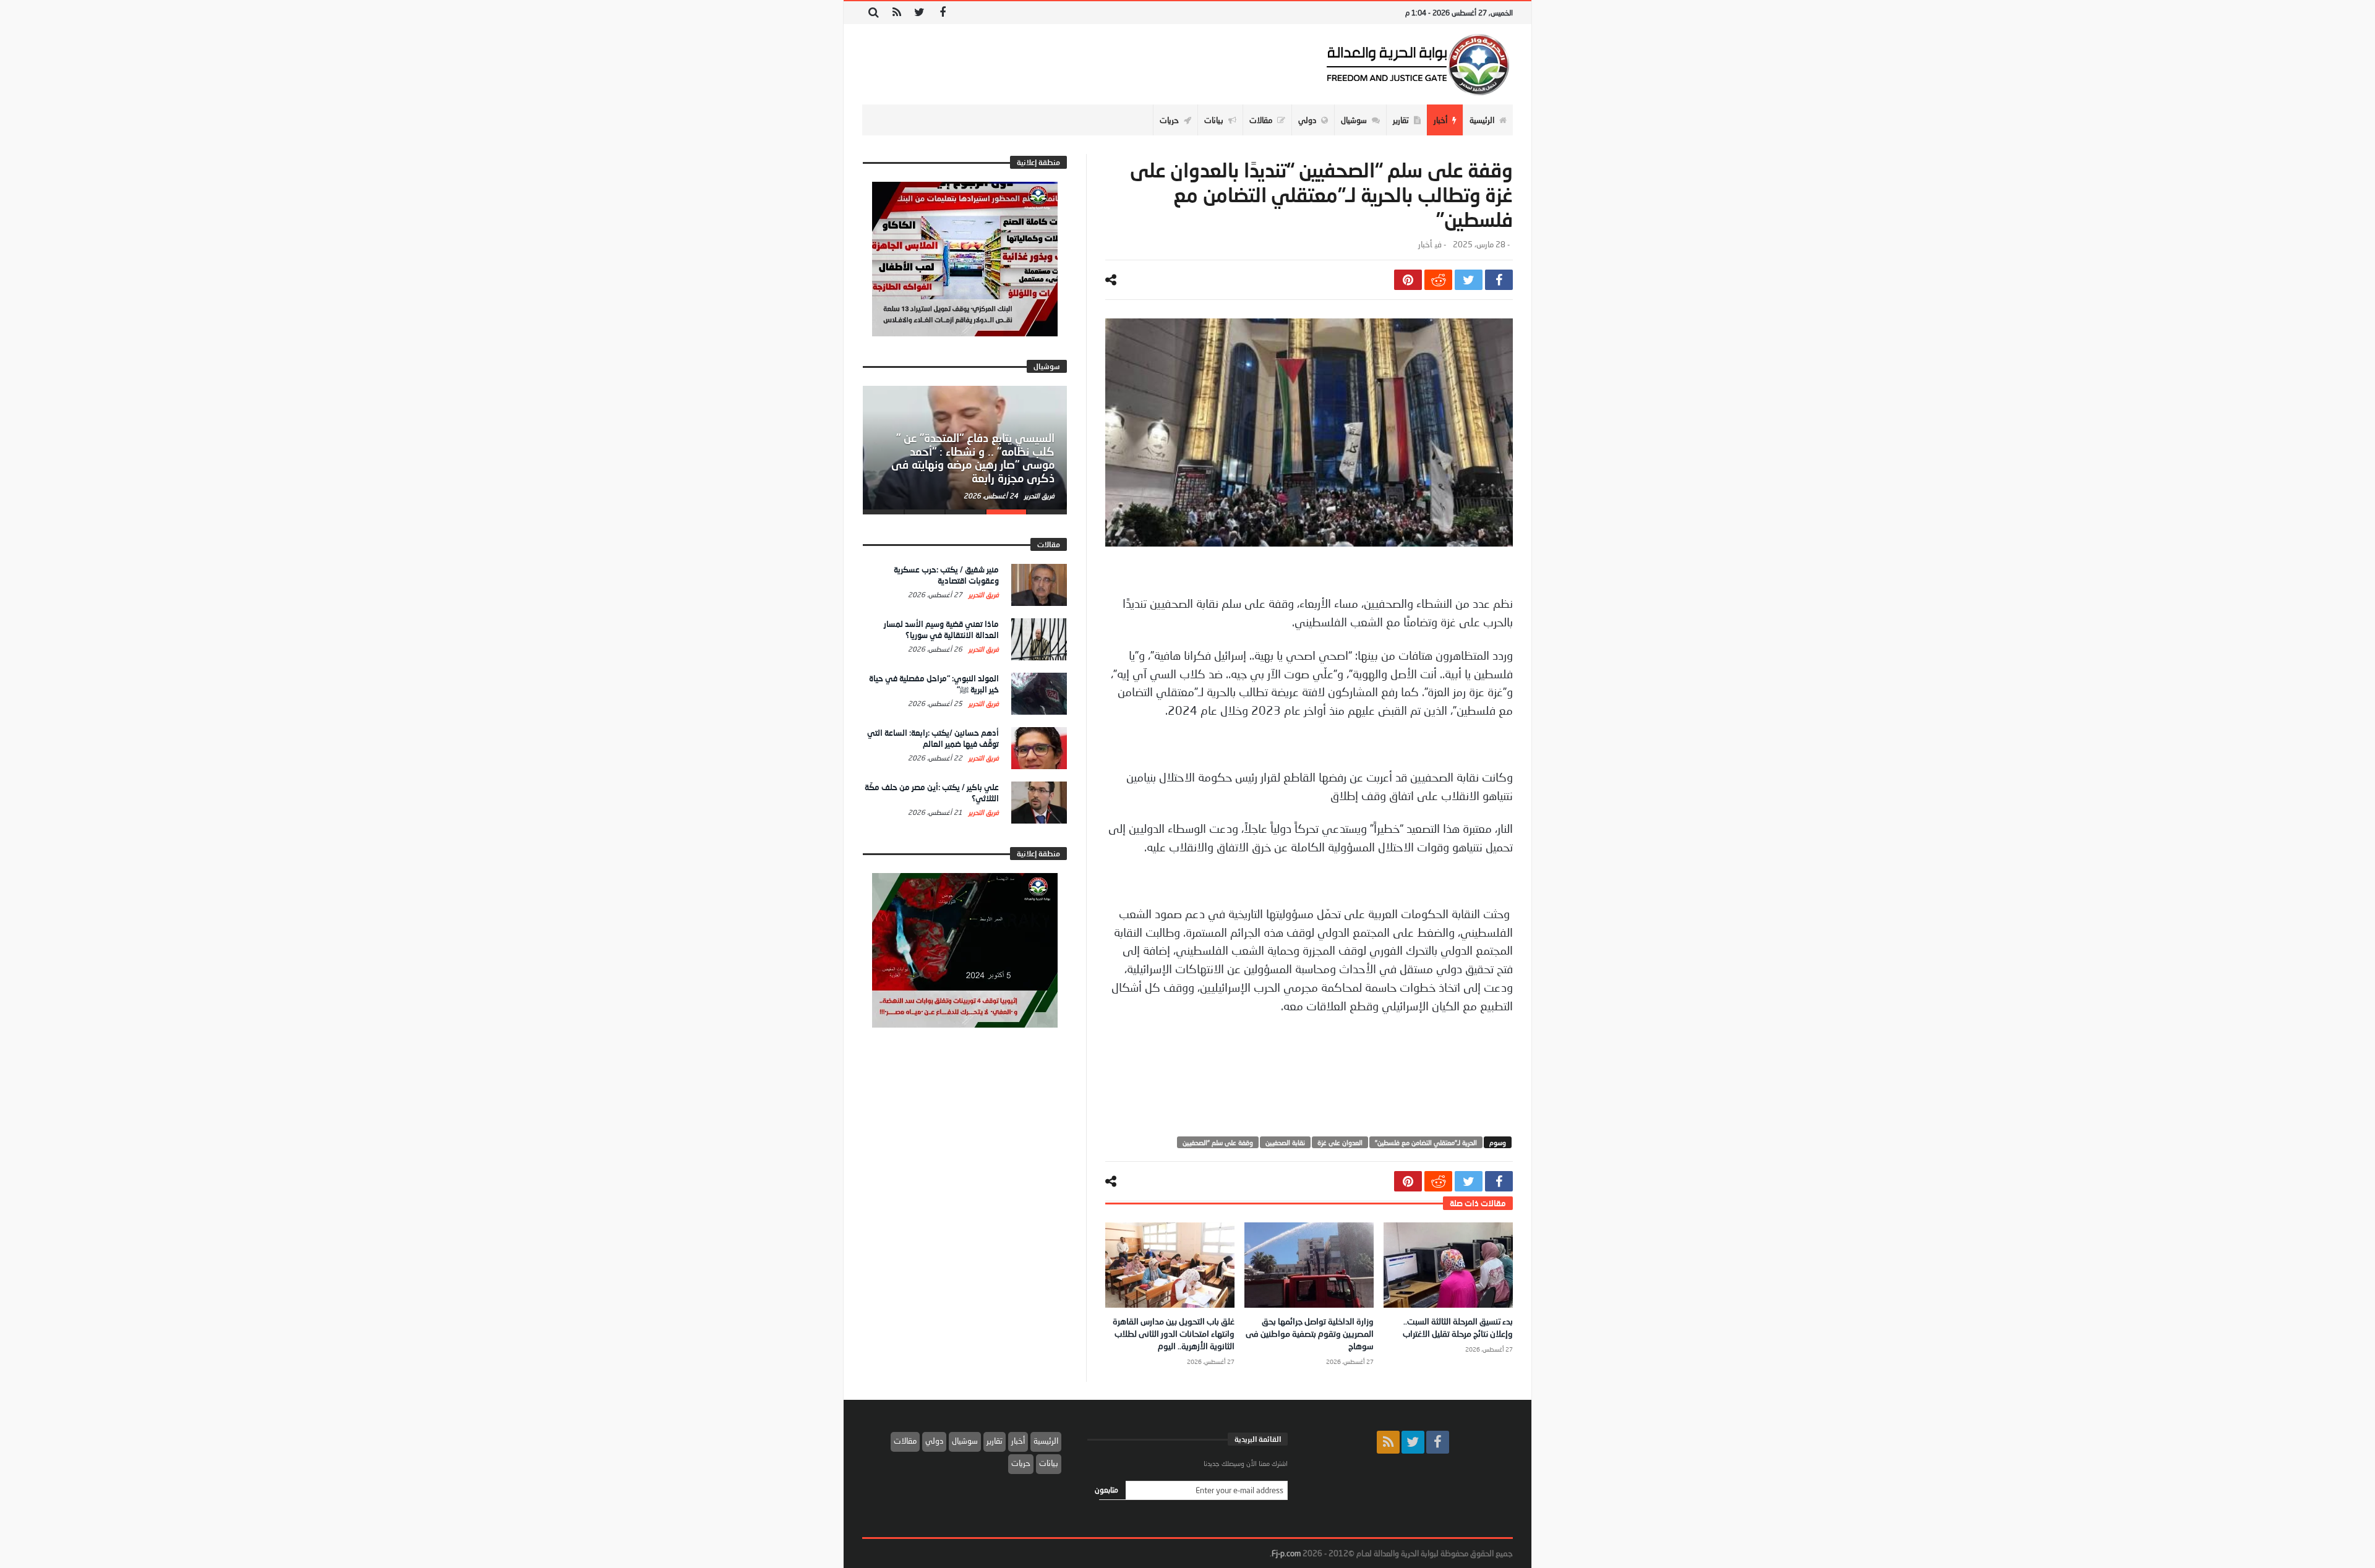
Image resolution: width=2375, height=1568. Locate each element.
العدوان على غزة (1340, 1142)
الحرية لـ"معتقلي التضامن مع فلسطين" (1426, 1142)
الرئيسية (1046, 1441)
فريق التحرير (1038, 496)
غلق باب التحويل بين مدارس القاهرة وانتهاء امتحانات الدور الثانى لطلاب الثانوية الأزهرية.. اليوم (1174, 1333)
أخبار (1425, 245)
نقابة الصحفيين (1285, 1142)
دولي (934, 1441)
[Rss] (897, 13)
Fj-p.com (1286, 1553)
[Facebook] (942, 13)
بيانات (1049, 1463)
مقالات (905, 1441)
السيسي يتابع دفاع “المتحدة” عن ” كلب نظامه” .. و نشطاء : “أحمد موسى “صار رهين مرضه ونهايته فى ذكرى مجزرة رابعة (973, 458)
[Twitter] (919, 13)
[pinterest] (1408, 280)
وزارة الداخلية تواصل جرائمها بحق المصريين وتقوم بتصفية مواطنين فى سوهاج (1310, 1333)
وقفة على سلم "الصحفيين (1218, 1142)
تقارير (995, 1441)
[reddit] (1438, 280)
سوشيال (965, 1441)
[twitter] (1469, 280)
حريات (1021, 1463)
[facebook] (1499, 280)
